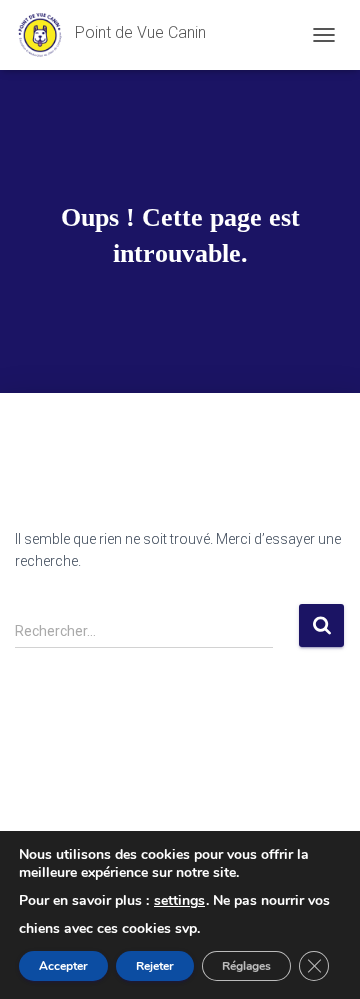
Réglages (246, 966)
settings (179, 901)
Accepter (63, 966)
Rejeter (155, 966)
